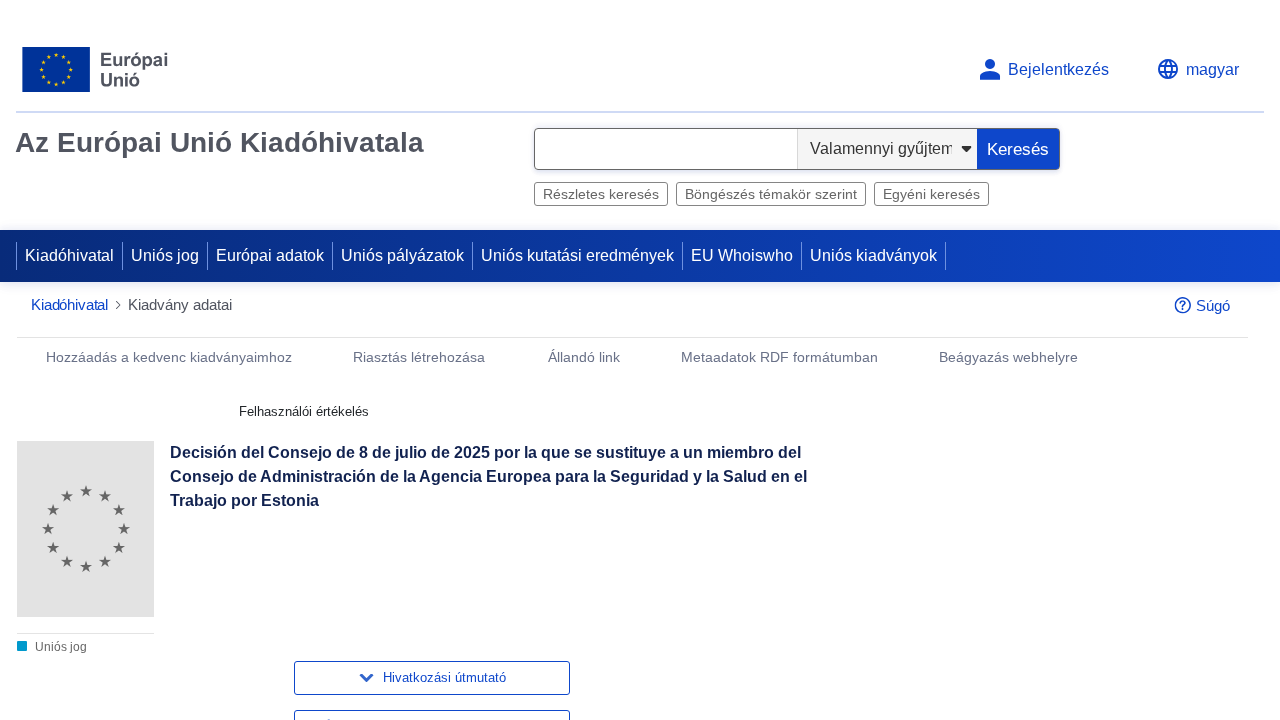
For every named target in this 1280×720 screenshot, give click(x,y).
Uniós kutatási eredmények (577, 255)
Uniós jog (165, 255)
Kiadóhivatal (69, 255)
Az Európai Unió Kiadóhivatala (219, 142)
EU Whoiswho (742, 255)
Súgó (1213, 305)
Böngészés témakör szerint (771, 194)
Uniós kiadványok (873, 255)
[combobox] (666, 149)
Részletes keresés (601, 194)
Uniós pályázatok (402, 255)
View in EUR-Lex (963, 541)
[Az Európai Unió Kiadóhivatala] (95, 69)
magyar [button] (1212, 69)
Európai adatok (270, 255)
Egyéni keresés (931, 194)
